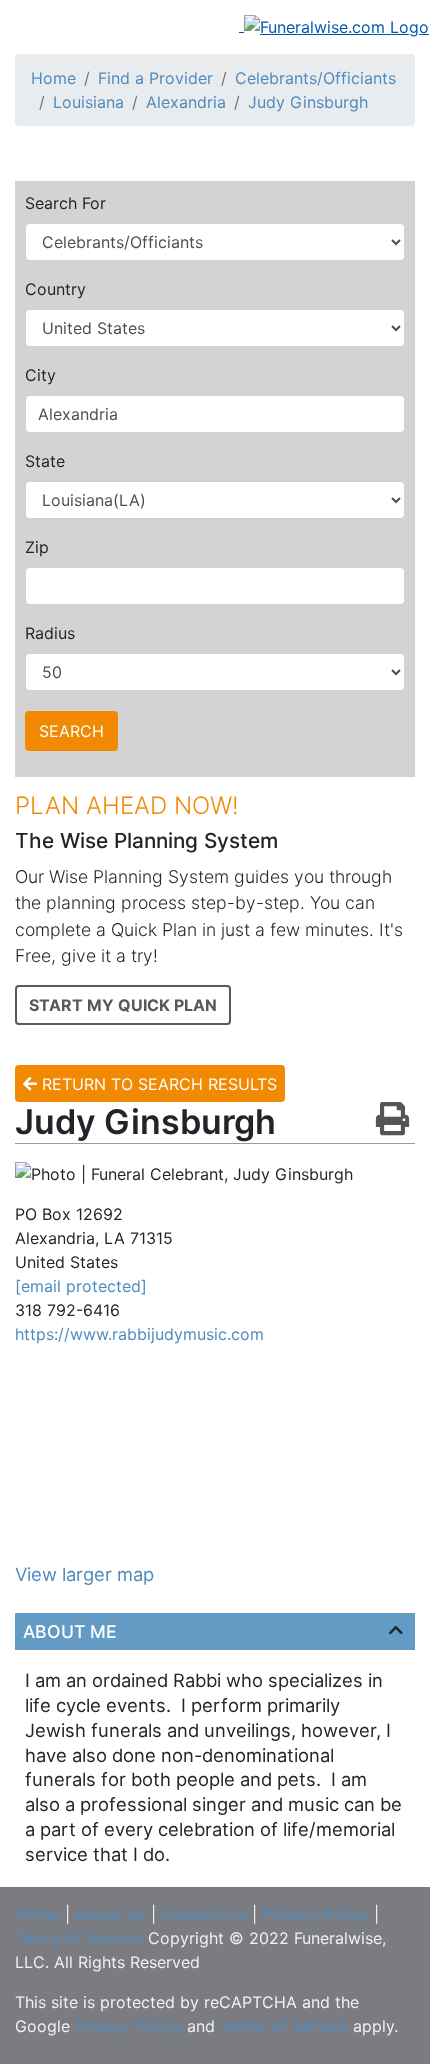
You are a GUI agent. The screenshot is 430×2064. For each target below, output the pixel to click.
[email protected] (81, 1286)
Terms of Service (79, 1938)
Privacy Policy (315, 1914)
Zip (37, 547)
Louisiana (88, 102)
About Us (110, 1914)
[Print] (392, 1120)
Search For (65, 203)
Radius (50, 633)
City (40, 375)
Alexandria (186, 102)
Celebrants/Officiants (315, 78)
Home (53, 78)
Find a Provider (155, 78)
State (45, 461)
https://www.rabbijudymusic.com (139, 1334)
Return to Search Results (157, 1084)
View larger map (84, 1574)
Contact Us (204, 1914)
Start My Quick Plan (123, 1005)
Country (55, 289)
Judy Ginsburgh (308, 102)
